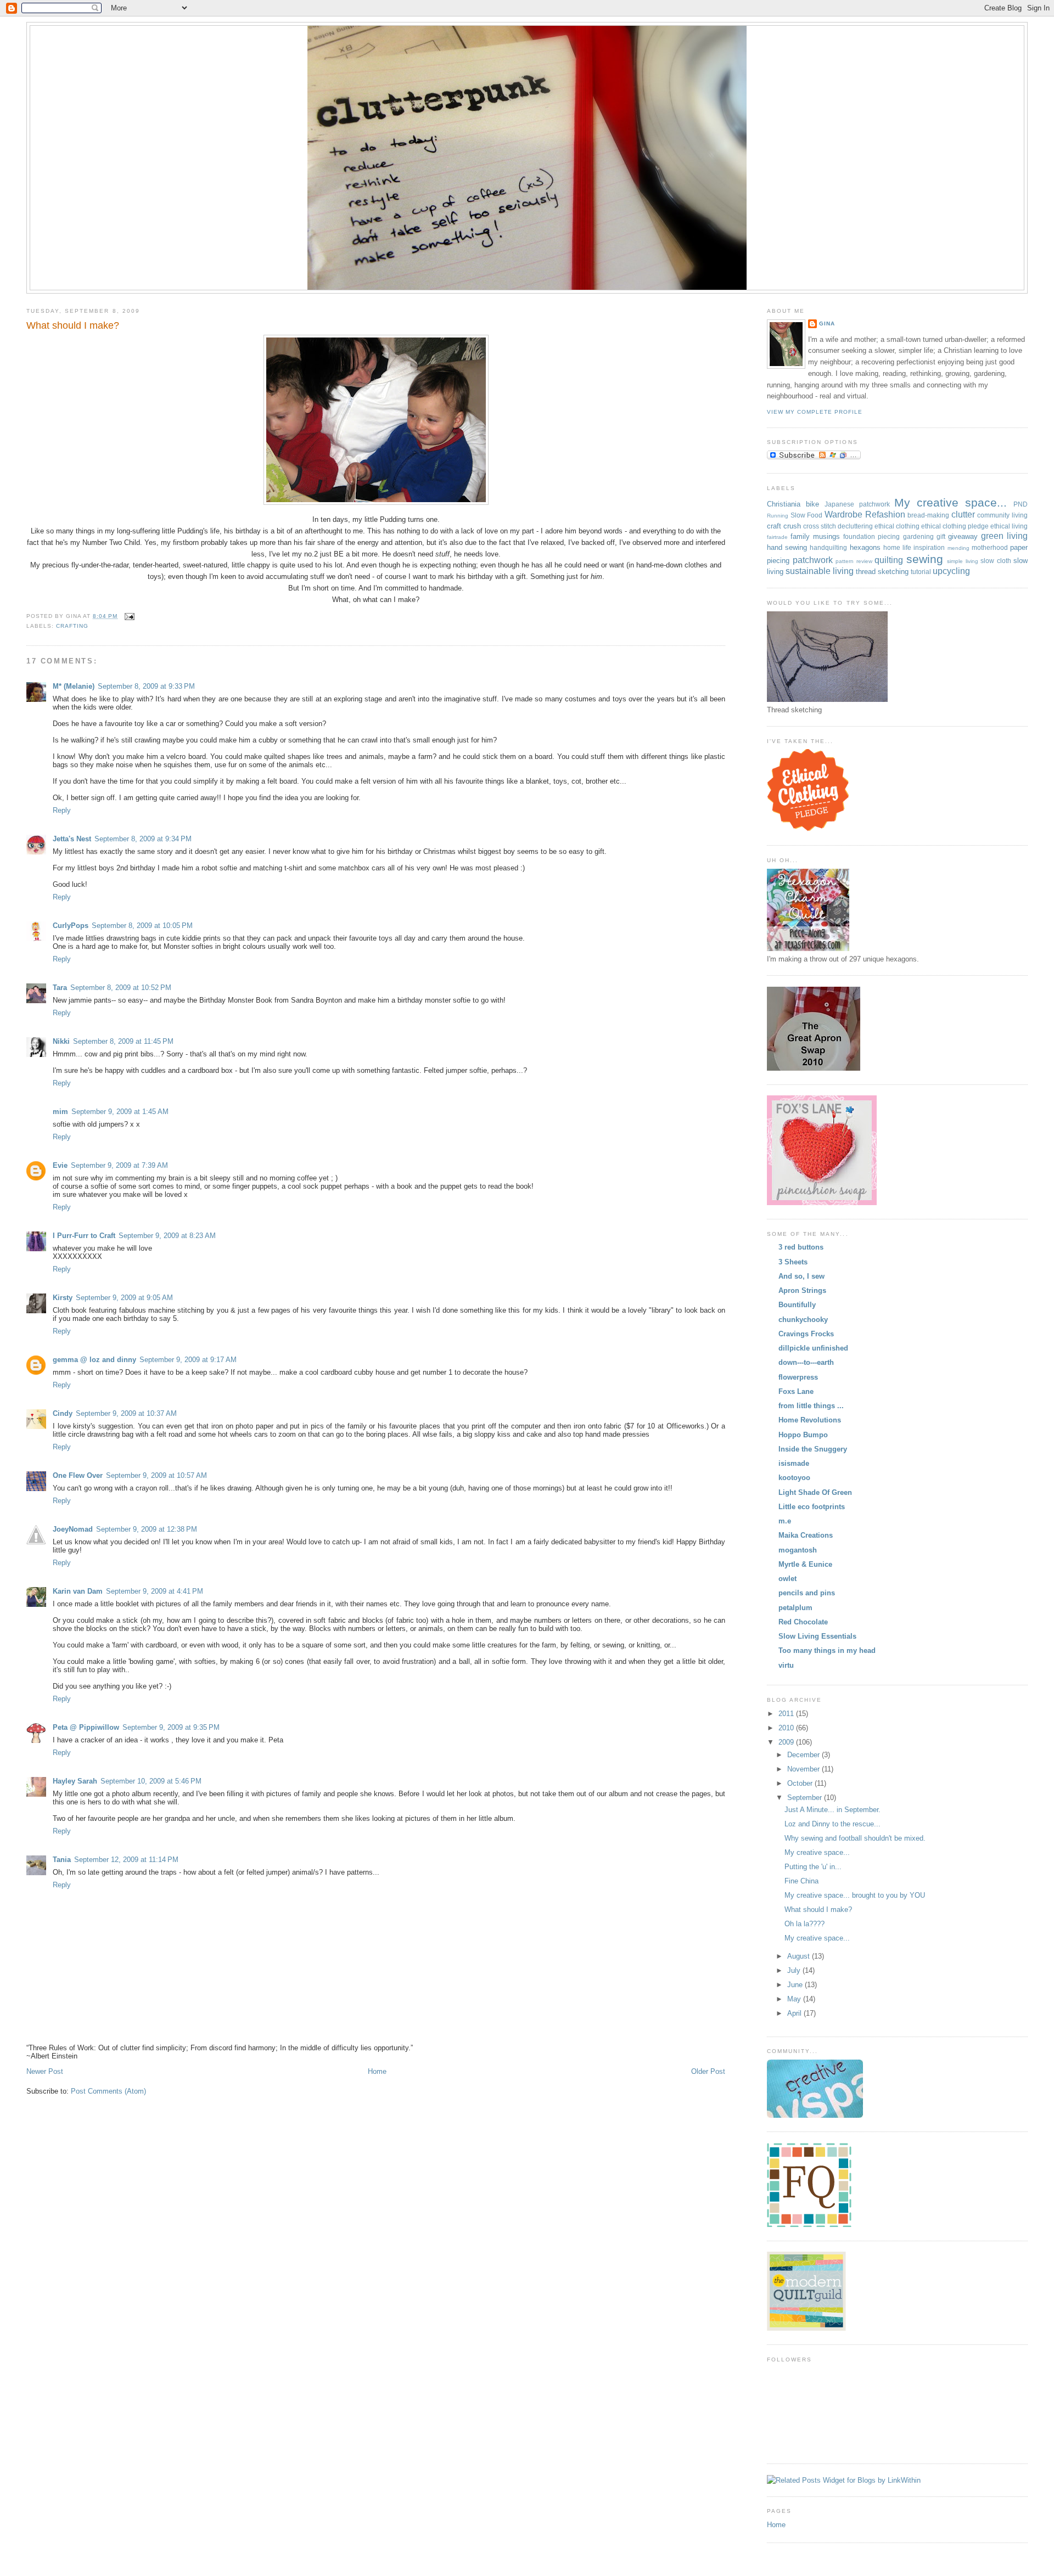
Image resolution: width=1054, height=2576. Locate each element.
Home (377, 2071)
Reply (62, 810)
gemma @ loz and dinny (94, 1360)
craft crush (784, 526)
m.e (785, 1521)
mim (60, 1112)
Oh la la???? (804, 1924)
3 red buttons (801, 1247)
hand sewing (787, 547)
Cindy (63, 1413)
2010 (787, 1728)
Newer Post (45, 2071)
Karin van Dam (78, 1591)
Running (778, 516)
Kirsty (63, 1298)
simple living (963, 561)
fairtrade (777, 537)
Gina (827, 324)
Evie (60, 1165)
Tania (62, 1860)
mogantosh (798, 1550)
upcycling (951, 571)
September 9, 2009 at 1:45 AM (120, 1112)
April (795, 2013)
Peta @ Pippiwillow (86, 1727)
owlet (787, 1579)
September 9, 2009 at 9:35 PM (171, 1727)
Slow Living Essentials (817, 1636)
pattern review (854, 561)
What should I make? (73, 325)
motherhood (990, 547)
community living (1002, 515)
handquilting (828, 547)
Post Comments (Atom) (108, 2091)
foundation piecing (871, 536)
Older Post (708, 2071)
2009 (787, 1742)
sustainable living (820, 571)
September (806, 1798)
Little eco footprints (812, 1507)
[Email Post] (128, 616)
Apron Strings (802, 1290)
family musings (815, 536)
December (804, 1755)
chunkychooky (803, 1320)
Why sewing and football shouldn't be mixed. (855, 1838)
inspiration (929, 547)
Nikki (61, 1041)
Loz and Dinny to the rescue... (832, 1824)
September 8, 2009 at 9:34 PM (143, 839)
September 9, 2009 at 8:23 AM (167, 1236)
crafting (72, 626)
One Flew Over (78, 1475)
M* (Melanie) (74, 686)
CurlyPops (71, 926)
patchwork (813, 560)
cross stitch (820, 526)
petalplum (795, 1608)
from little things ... (811, 1406)
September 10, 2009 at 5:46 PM (151, 1781)
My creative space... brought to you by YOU (855, 1895)
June (796, 1985)
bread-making (928, 515)
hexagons (865, 547)
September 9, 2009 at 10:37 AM (126, 1413)
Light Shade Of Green (815, 1492)
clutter (963, 514)
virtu (786, 1665)
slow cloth (996, 561)
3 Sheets (793, 1262)
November (804, 1769)
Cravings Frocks (806, 1334)
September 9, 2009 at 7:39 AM (119, 1165)
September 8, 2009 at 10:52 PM (121, 988)
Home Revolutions (810, 1420)
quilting (889, 560)
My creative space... (951, 502)
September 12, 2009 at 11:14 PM (126, 1860)
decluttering (855, 526)
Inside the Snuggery (813, 1449)
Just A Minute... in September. (832, 1810)
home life (897, 547)
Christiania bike (793, 504)
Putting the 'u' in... (813, 1867)
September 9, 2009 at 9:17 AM (188, 1360)
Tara (60, 988)
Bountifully (797, 1305)
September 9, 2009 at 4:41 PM (155, 1591)
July (795, 1970)
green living (1004, 536)
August (800, 1956)
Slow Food (807, 515)
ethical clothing (897, 526)
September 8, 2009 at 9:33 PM (146, 686)
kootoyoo (794, 1478)
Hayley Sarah (75, 1781)
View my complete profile (815, 412)
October (801, 1783)
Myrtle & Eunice (805, 1564)
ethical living (1009, 526)
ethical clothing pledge (955, 526)
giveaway (963, 536)
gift (941, 536)
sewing (925, 559)
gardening (918, 536)
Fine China (801, 1881)
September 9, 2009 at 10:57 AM (156, 1475)
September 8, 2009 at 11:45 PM (123, 1041)
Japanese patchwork (857, 504)
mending (958, 548)
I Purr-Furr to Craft (84, 1236)
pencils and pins (807, 1593)
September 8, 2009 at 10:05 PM (142, 926)
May (795, 1999)
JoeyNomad (73, 1529)
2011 (787, 1714)
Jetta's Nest (72, 839)
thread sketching (882, 572)
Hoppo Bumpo (803, 1435)
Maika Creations (806, 1535)
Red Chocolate (803, 1622)
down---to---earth (806, 1362)
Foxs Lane (796, 1391)
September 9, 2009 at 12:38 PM (147, 1529)
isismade (794, 1463)
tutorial (921, 572)
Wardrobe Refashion (865, 514)
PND (1021, 504)
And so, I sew (801, 1276)
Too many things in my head (827, 1650)
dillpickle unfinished (813, 1348)
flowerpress (798, 1377)
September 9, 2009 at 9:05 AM (124, 1298)
